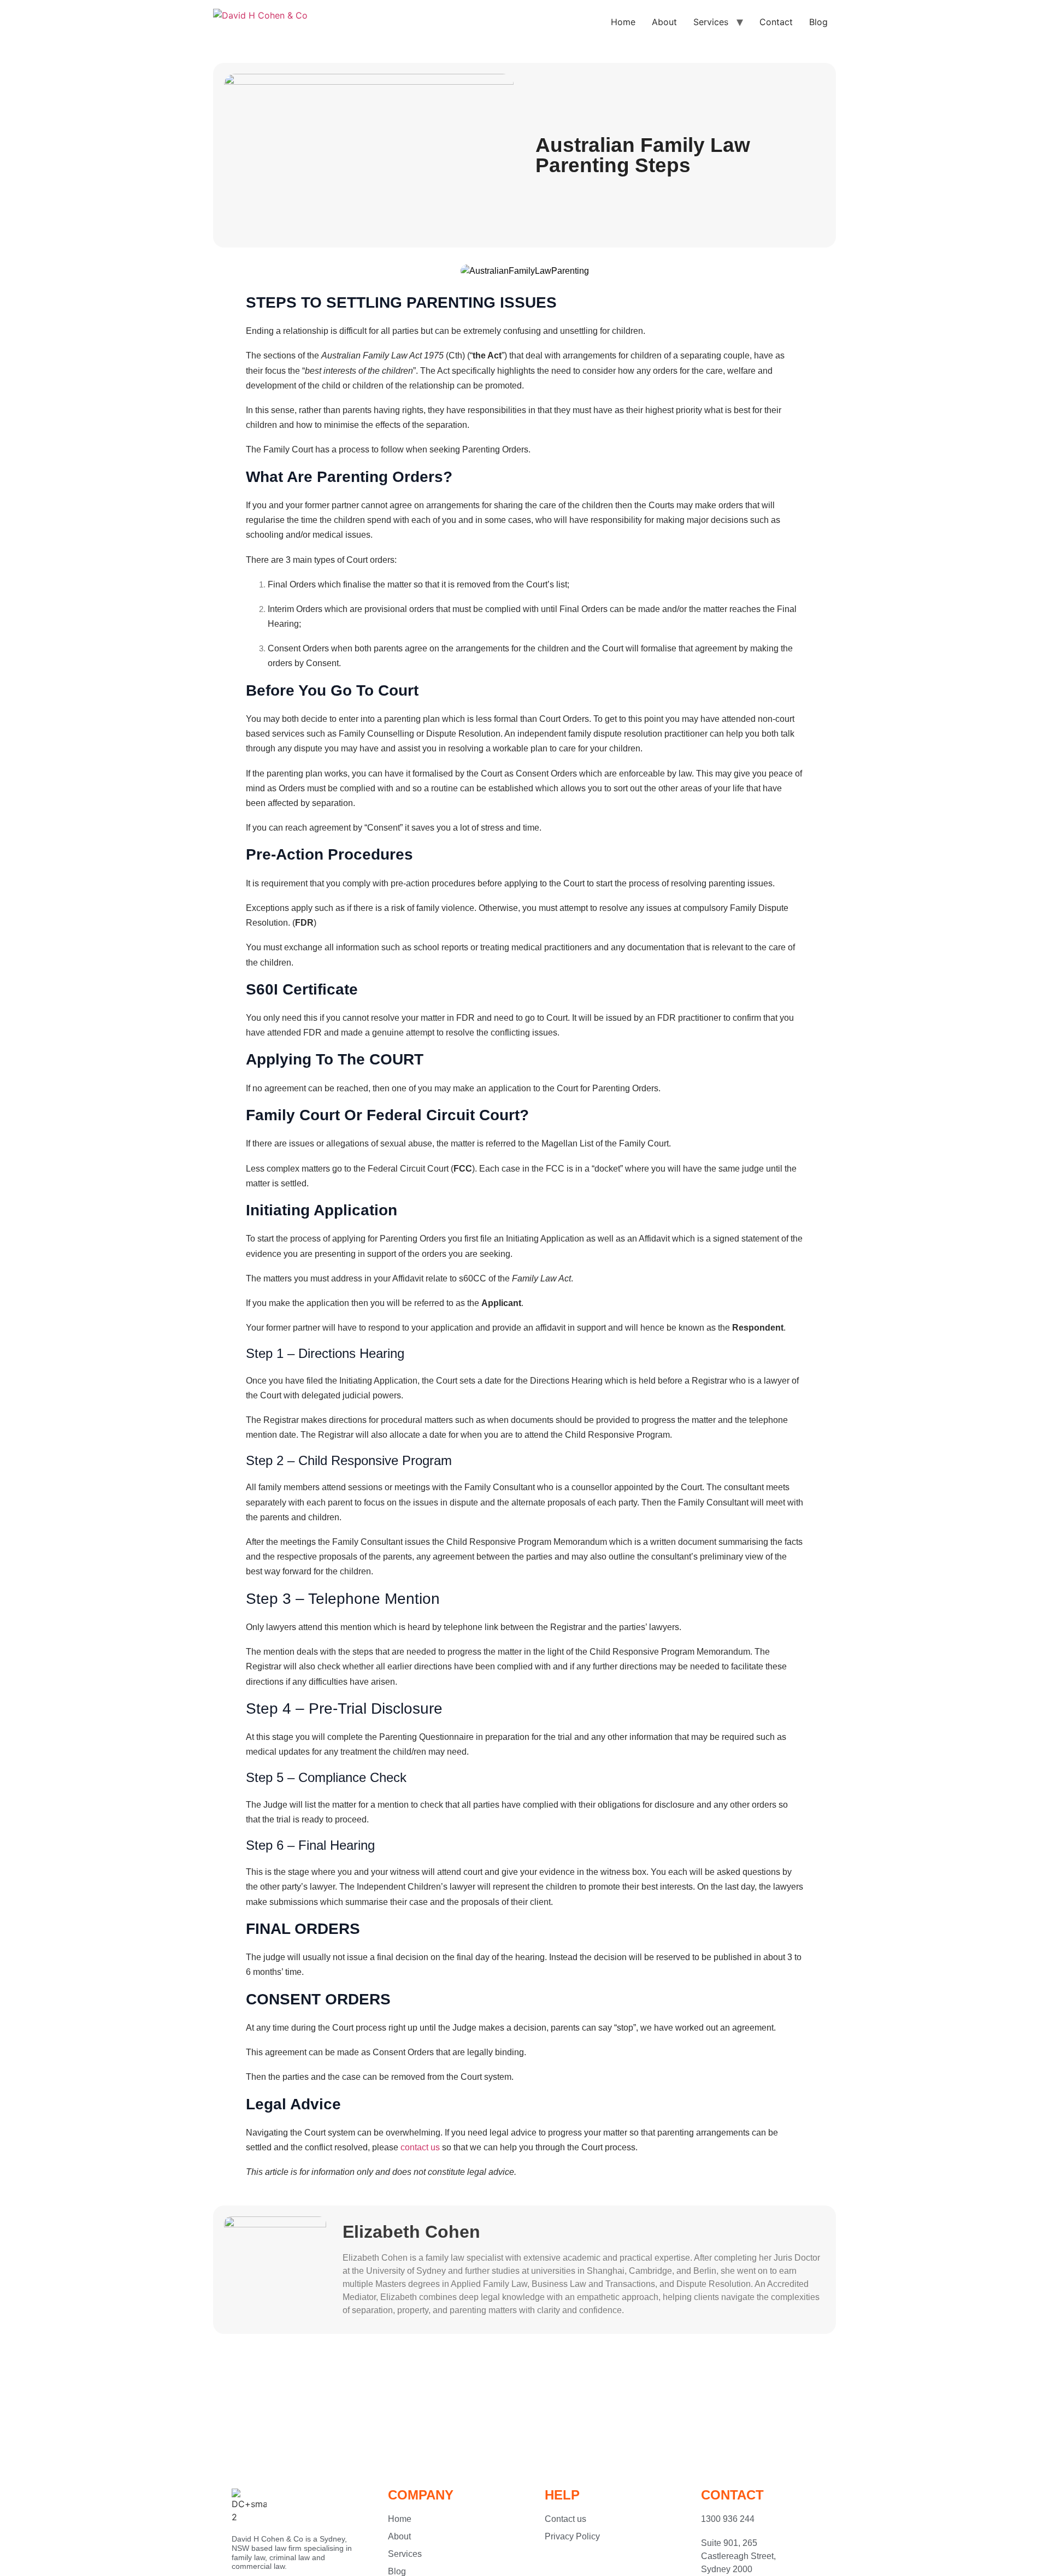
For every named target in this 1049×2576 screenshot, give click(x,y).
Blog (818, 22)
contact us (420, 2147)
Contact (776, 22)
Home (623, 22)
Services (711, 22)
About (664, 22)
